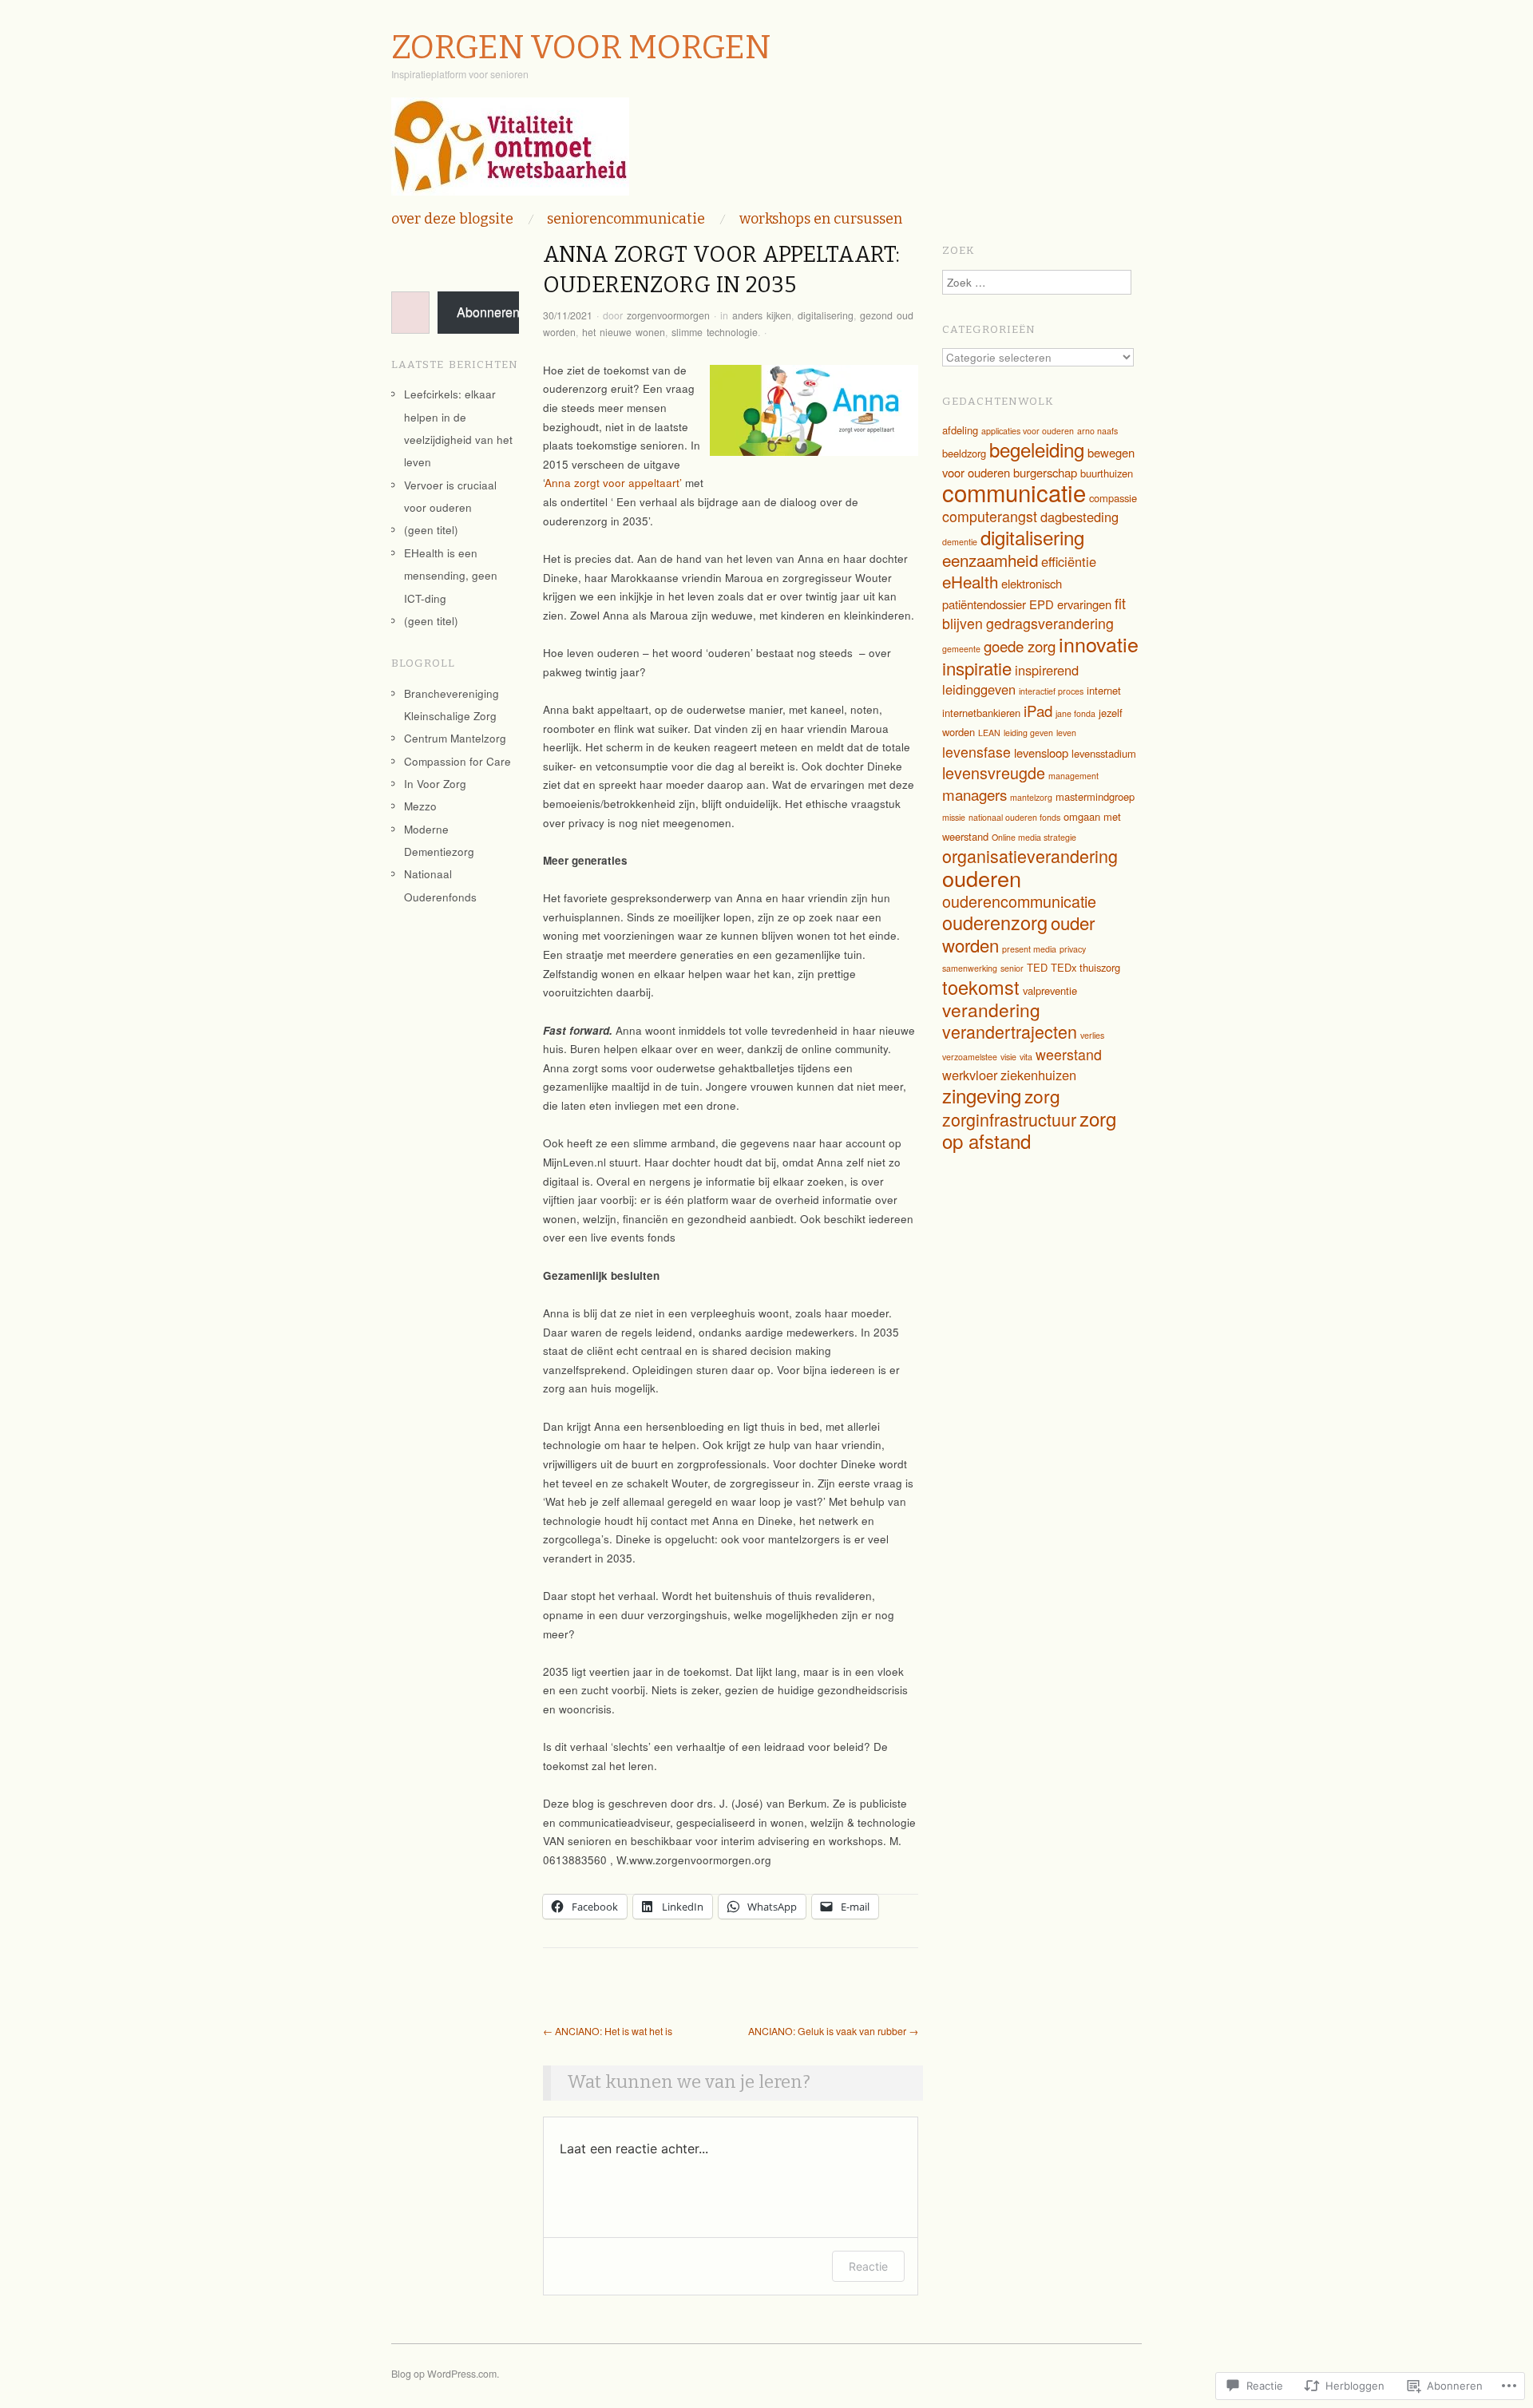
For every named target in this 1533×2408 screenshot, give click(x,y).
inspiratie (977, 668)
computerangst (990, 516)
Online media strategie (1034, 837)
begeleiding (1037, 449)
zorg (1042, 1095)
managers (974, 794)
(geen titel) (431, 530)
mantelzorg (1031, 797)
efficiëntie (1069, 561)
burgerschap (1045, 472)
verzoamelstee (970, 1057)
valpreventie (1050, 990)
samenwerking (970, 968)
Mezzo (420, 806)
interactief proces (1051, 691)
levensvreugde (994, 772)
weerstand (1069, 1054)
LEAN (989, 733)
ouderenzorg (995, 922)
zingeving (982, 1095)
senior (1012, 968)
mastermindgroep (1095, 796)
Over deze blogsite (452, 219)
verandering (991, 1009)
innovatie (1099, 644)
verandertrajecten (1010, 1031)
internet (1104, 690)
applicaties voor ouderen (1028, 431)
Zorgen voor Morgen (581, 48)
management (1073, 776)
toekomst (981, 987)
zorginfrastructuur (1009, 1119)
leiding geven (1028, 733)
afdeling (960, 430)
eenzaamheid (990, 560)
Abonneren (488, 312)
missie (954, 817)
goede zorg (1020, 646)
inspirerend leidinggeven (1010, 680)
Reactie (868, 2266)
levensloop (1041, 752)
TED (1037, 967)
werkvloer (970, 1075)
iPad (1038, 710)
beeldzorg (964, 453)
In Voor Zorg (435, 784)
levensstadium (1104, 753)
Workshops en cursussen (821, 219)
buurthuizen (1107, 473)
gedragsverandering (1050, 623)
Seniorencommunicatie (626, 219)
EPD (1042, 604)
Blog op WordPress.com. (445, 2374)
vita (1026, 1057)
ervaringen (1084, 604)
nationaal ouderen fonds (1014, 817)
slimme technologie (715, 332)
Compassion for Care (458, 761)
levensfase (976, 752)
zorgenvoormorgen (668, 315)
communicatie (1014, 492)
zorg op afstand (1029, 1130)
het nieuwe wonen (624, 332)
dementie (960, 542)
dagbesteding (1079, 517)
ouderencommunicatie (1019, 901)
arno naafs (1097, 431)
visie (1008, 1057)
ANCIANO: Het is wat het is (608, 2031)
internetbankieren (981, 713)
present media (1029, 949)
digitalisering (826, 315)
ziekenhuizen (1038, 1075)
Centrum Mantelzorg (455, 738)
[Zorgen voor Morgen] (510, 153)
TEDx (1064, 967)
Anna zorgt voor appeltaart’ (613, 483)
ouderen (982, 878)
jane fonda (1075, 713)
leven (1066, 733)
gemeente (961, 649)
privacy (1073, 949)
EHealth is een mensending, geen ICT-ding (451, 576)
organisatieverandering (1030, 855)
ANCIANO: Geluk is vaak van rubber (833, 2031)
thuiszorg (1100, 967)
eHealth (970, 581)
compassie (1113, 498)
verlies (1092, 1035)
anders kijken (762, 315)
